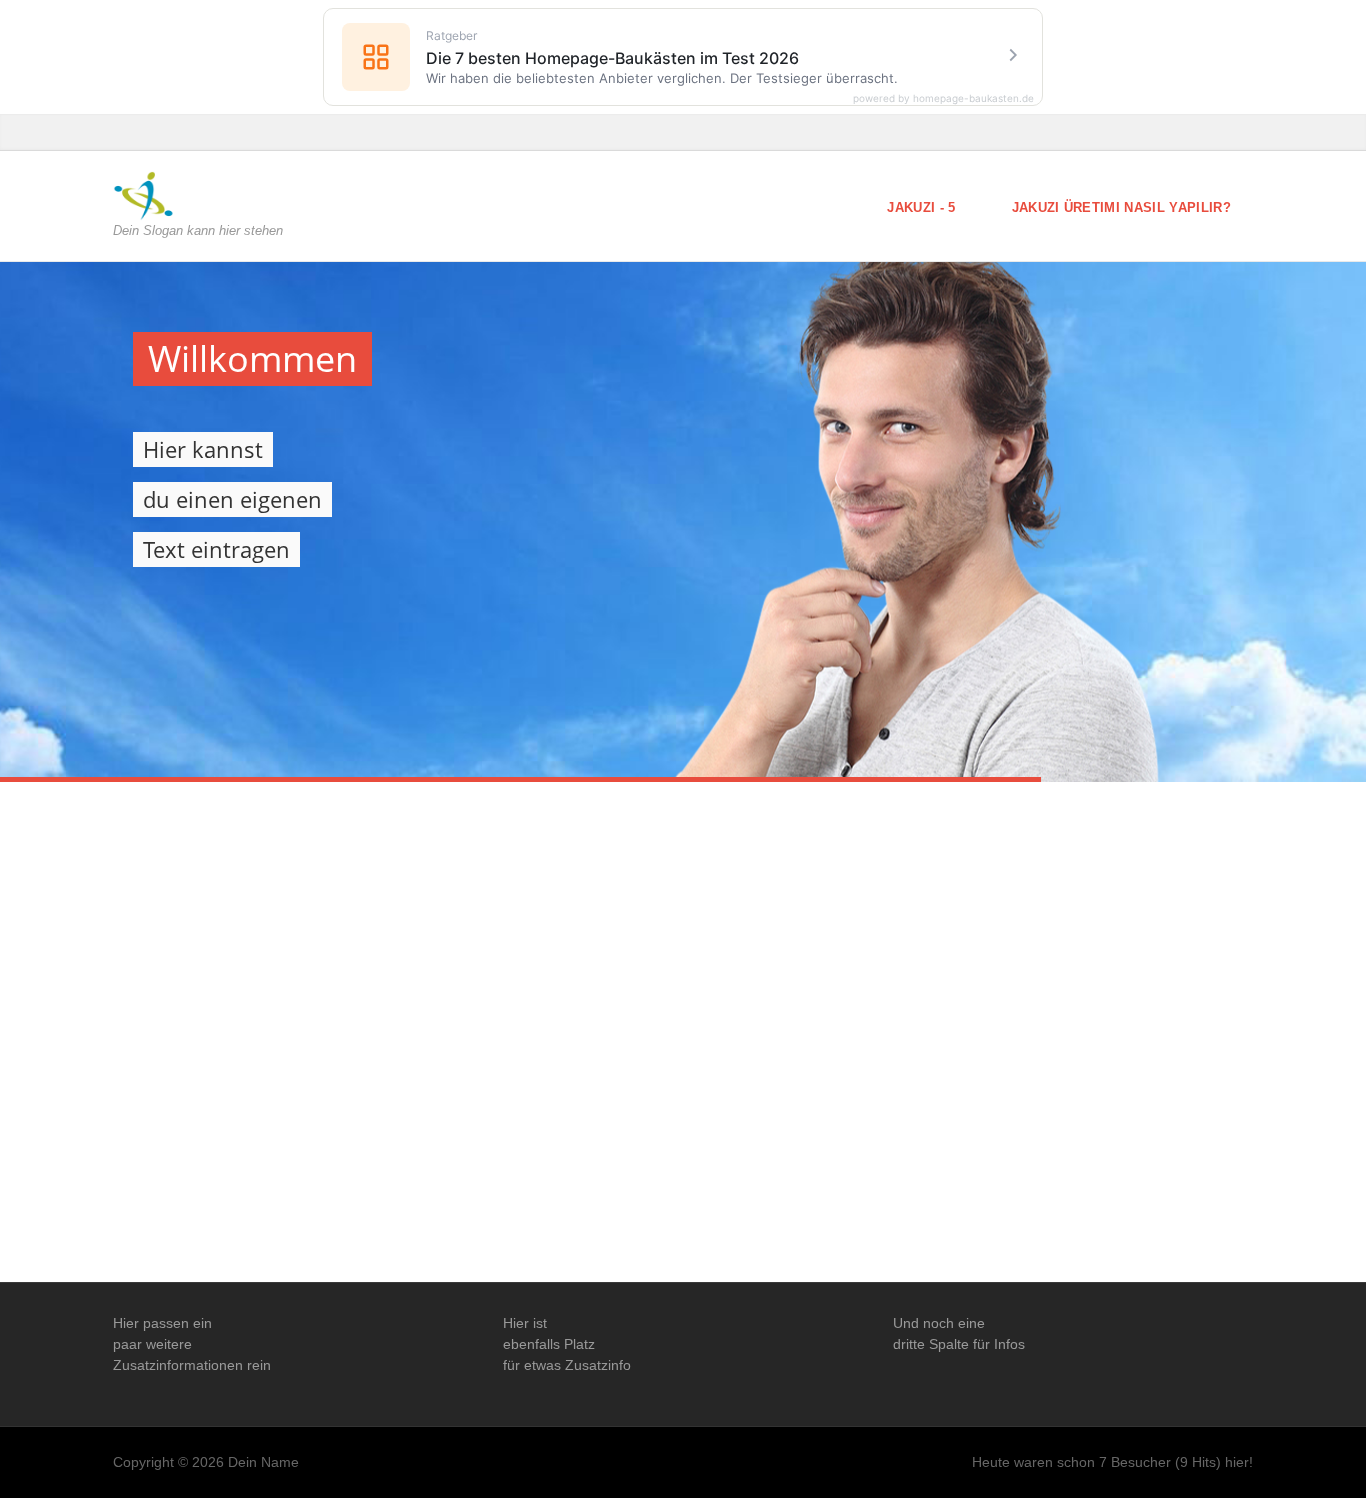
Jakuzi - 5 (921, 207)
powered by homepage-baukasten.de (943, 98)
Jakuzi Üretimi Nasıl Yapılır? (1121, 207)
